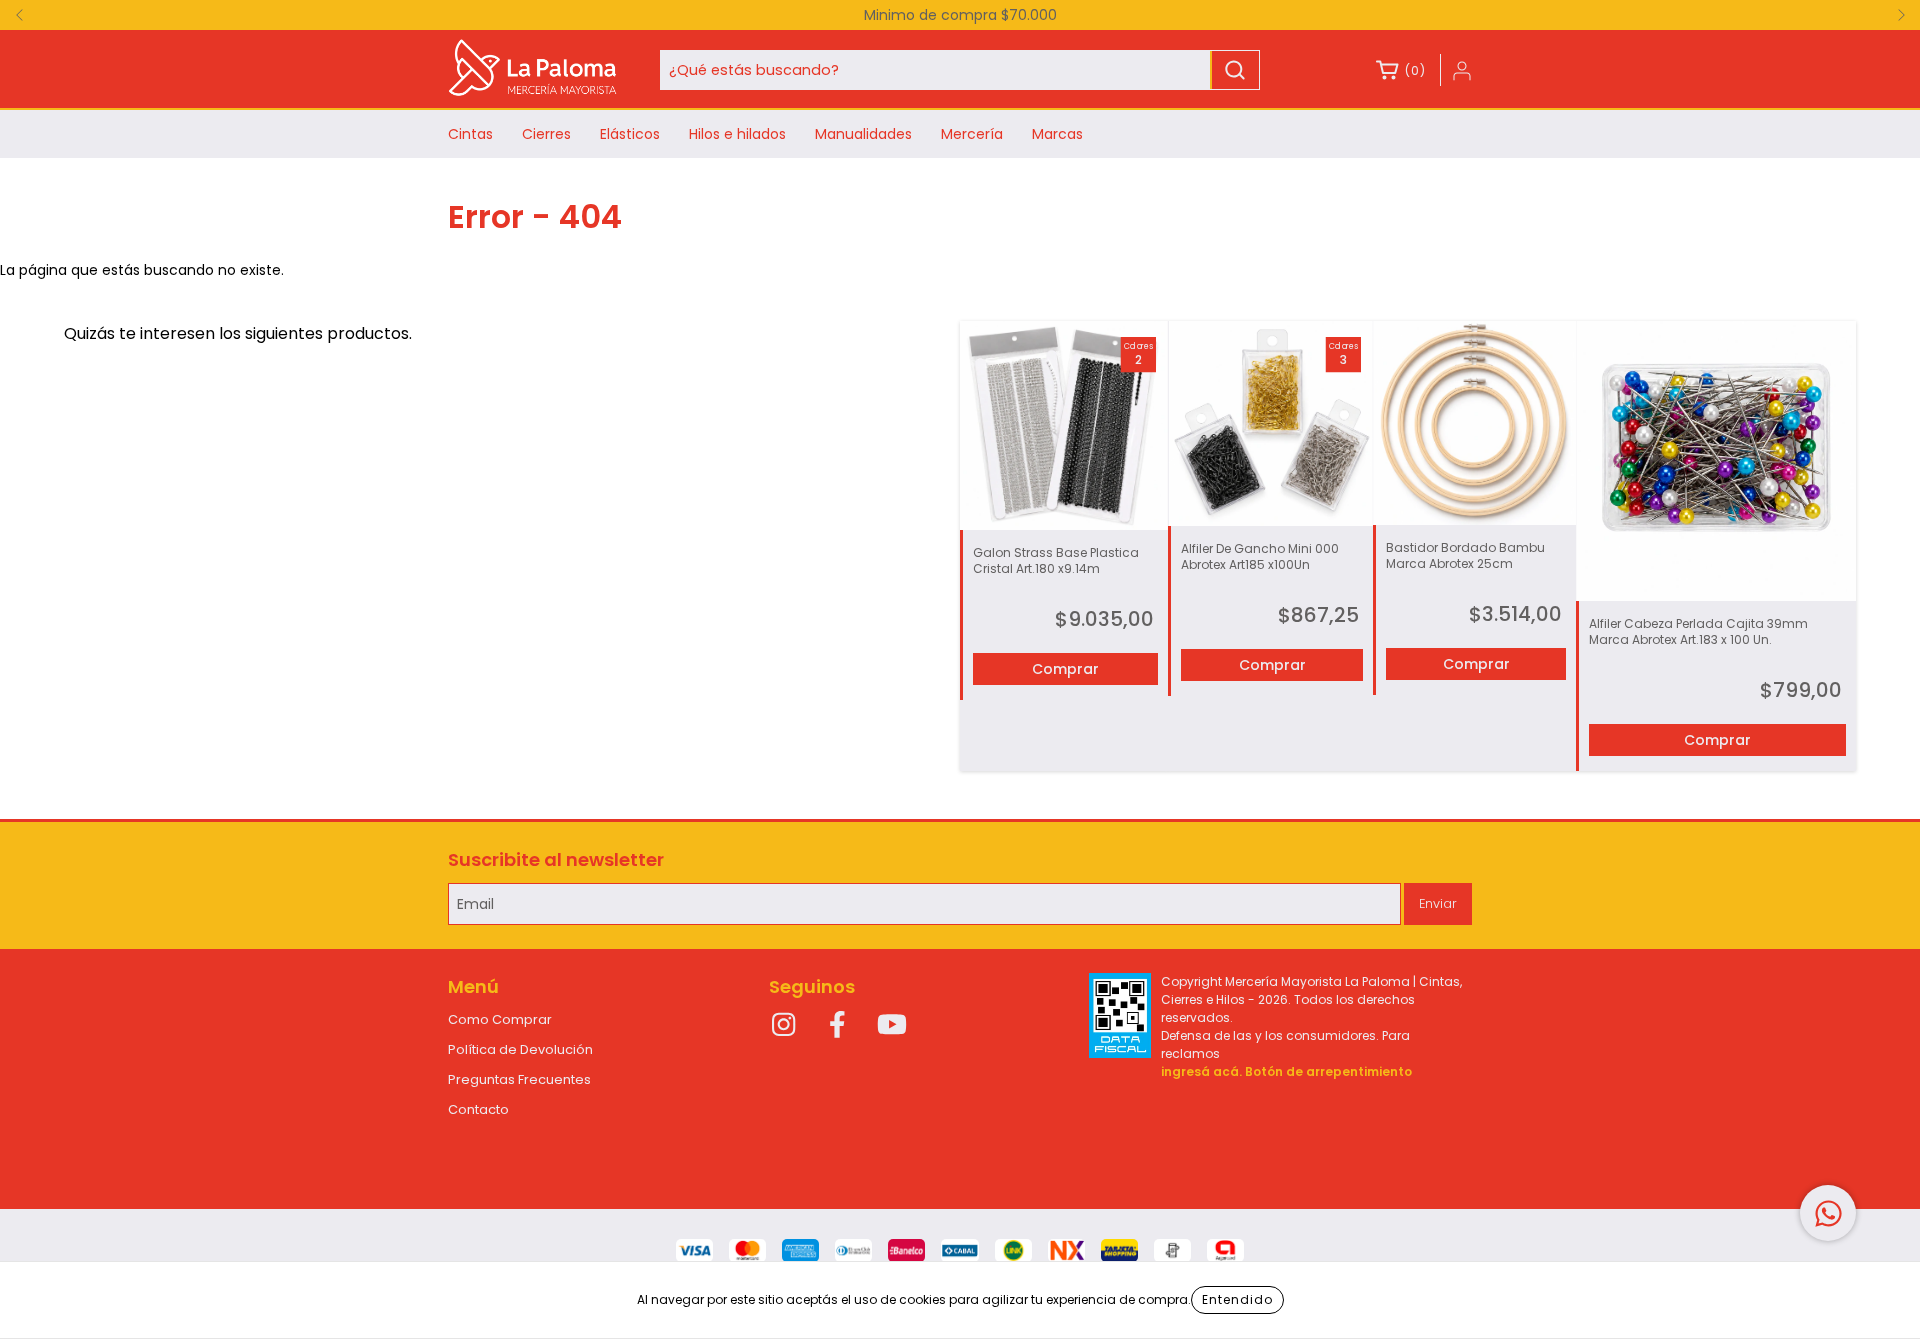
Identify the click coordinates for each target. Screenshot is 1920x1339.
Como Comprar (500, 1019)
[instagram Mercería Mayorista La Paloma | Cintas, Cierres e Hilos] (784, 1026)
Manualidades (863, 134)
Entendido (1237, 1299)
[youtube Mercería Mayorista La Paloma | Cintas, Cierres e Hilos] (892, 1026)
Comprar (1065, 669)
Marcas (1057, 134)
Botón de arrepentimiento (1328, 1071)
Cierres (546, 134)
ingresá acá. (1201, 1071)
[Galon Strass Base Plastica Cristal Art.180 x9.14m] (1064, 425)
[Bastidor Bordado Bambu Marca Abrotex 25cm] (1475, 423)
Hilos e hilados (737, 134)
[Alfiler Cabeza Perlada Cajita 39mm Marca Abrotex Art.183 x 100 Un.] (1716, 461)
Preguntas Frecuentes (519, 1079)
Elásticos (630, 134)
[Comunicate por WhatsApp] (1828, 1213)
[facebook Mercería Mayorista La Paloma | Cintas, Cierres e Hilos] (838, 1026)
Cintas (470, 134)
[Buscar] (1235, 70)
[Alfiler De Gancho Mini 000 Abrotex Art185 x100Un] (1270, 423)
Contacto (478, 1109)
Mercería (972, 134)
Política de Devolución (520, 1049)
